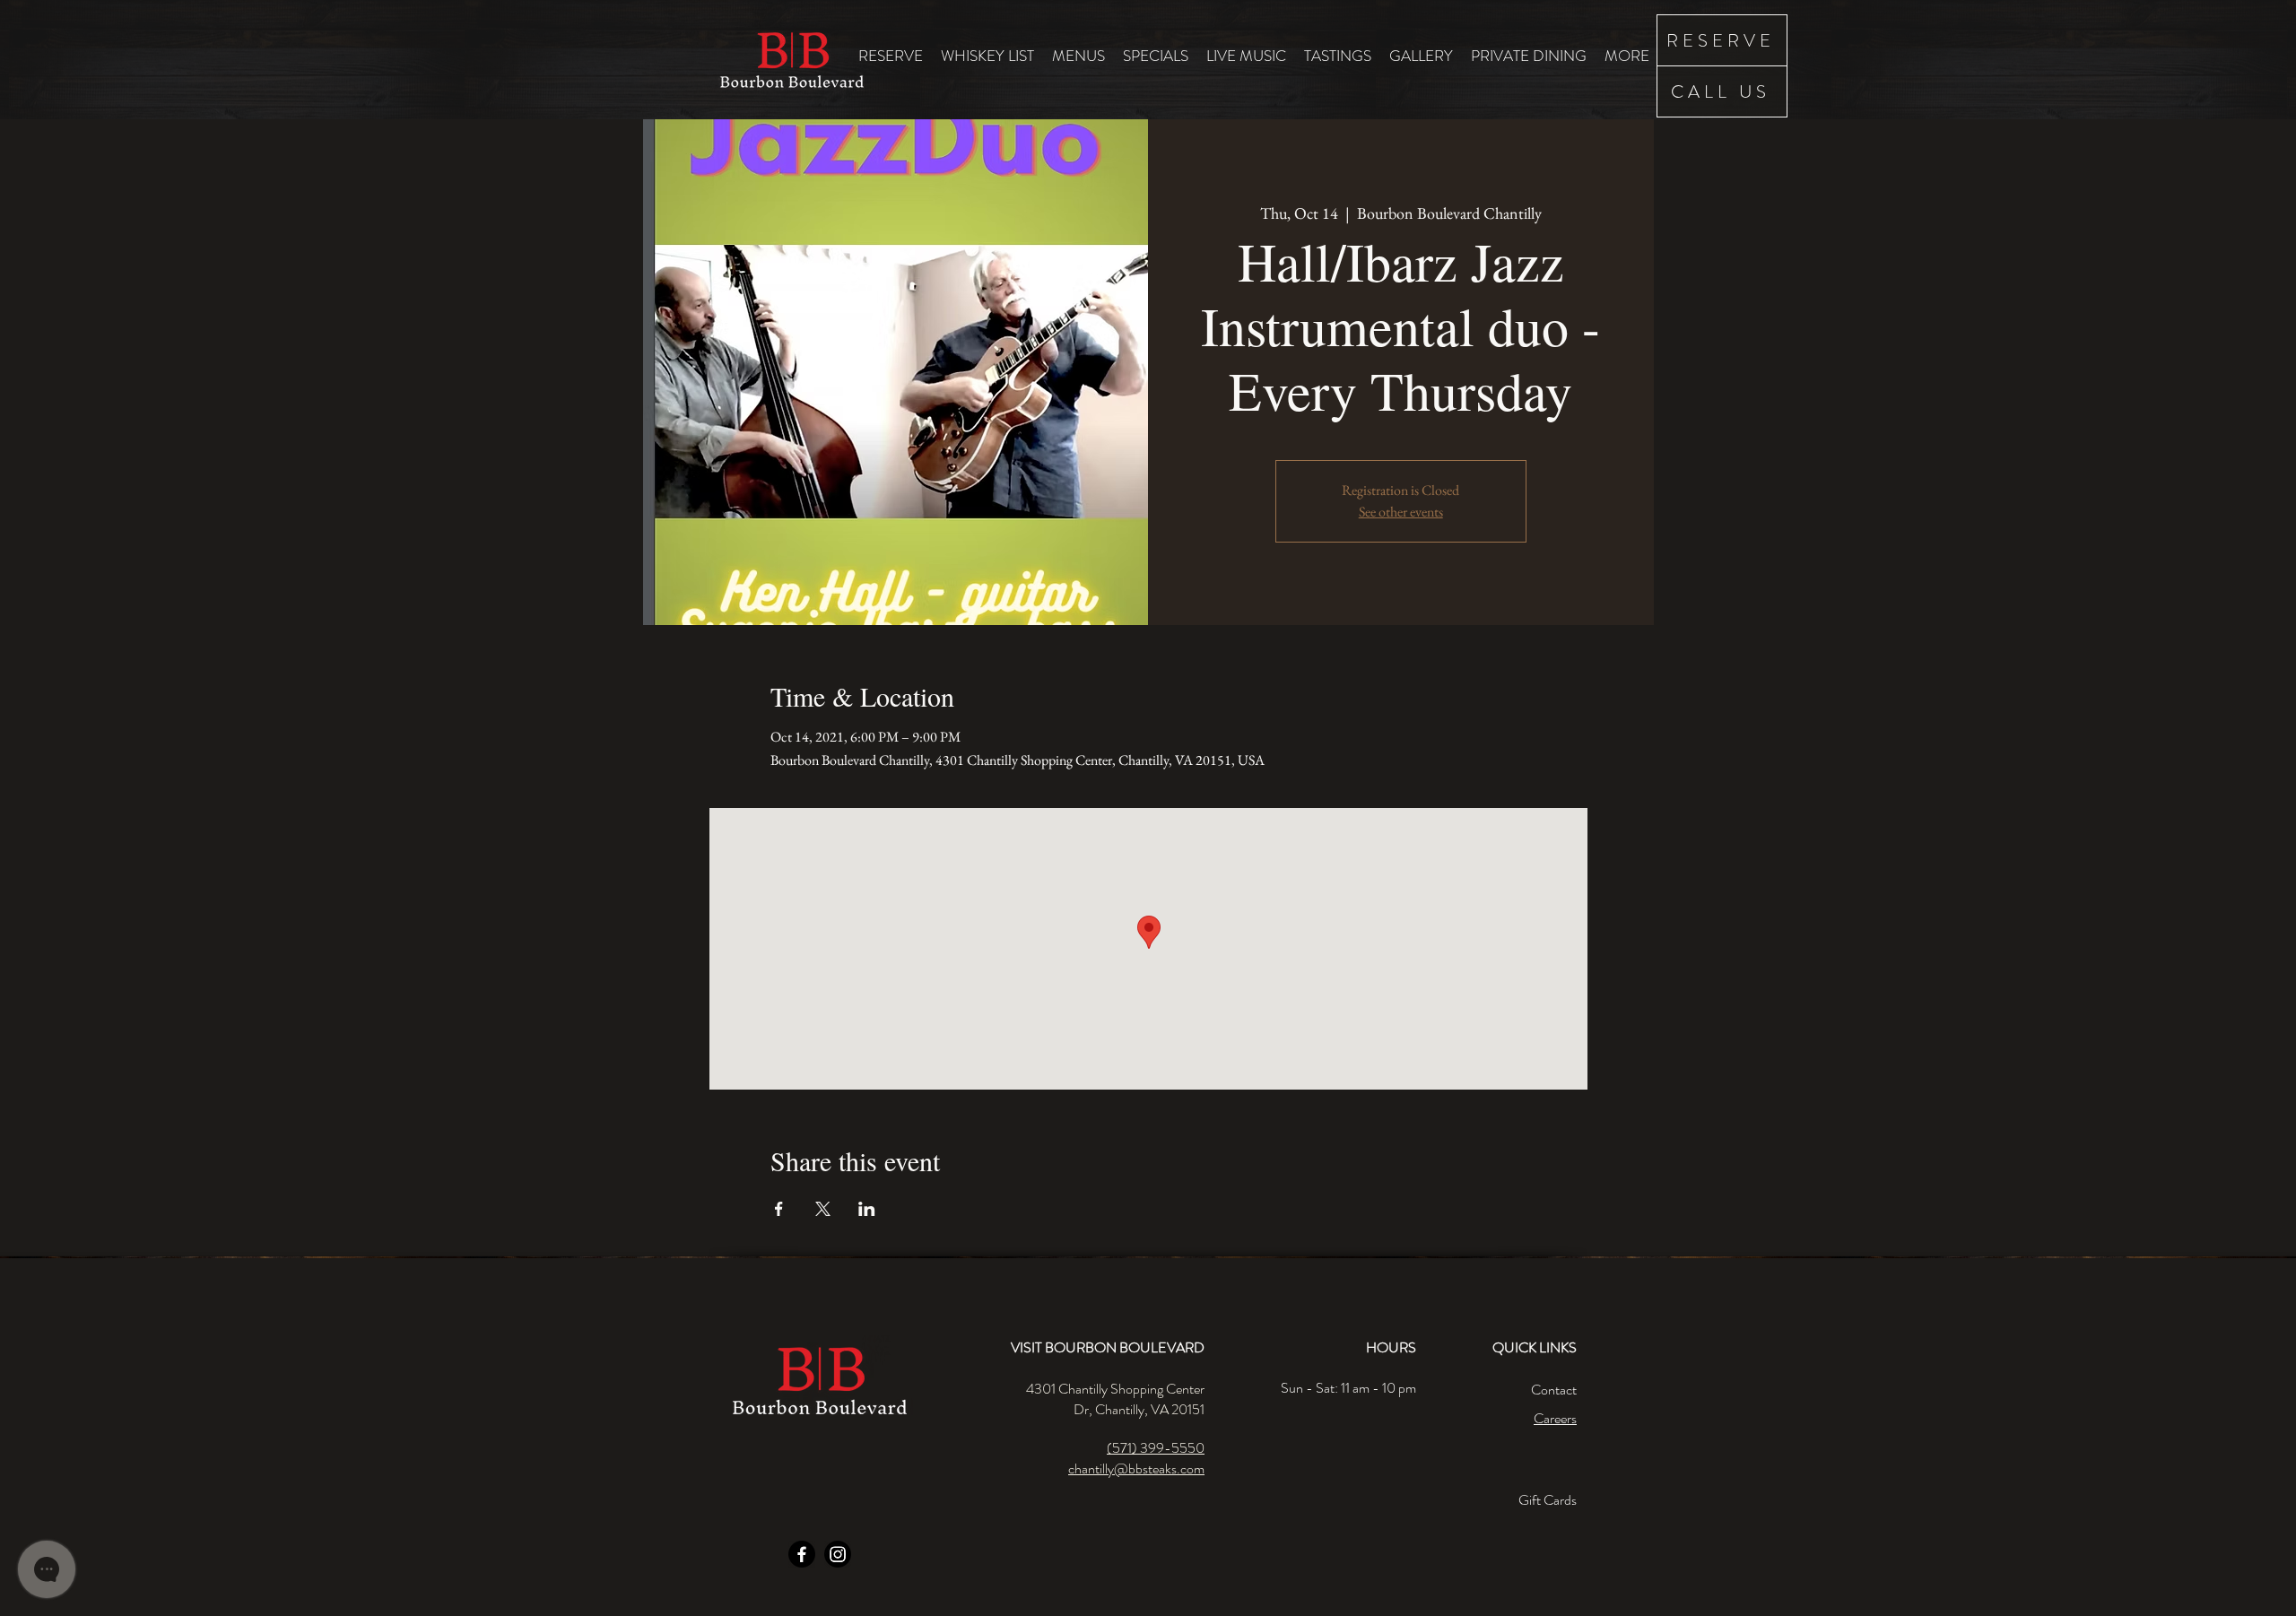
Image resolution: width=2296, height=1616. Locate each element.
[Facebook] (802, 1554)
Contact (1554, 1390)
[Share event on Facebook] (779, 1209)
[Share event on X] (823, 1209)
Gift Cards (1548, 1500)
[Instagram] (838, 1554)
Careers (1555, 1418)
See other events (1401, 512)
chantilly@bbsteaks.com (1136, 1468)
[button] (1078, 55)
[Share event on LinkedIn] (867, 1209)
